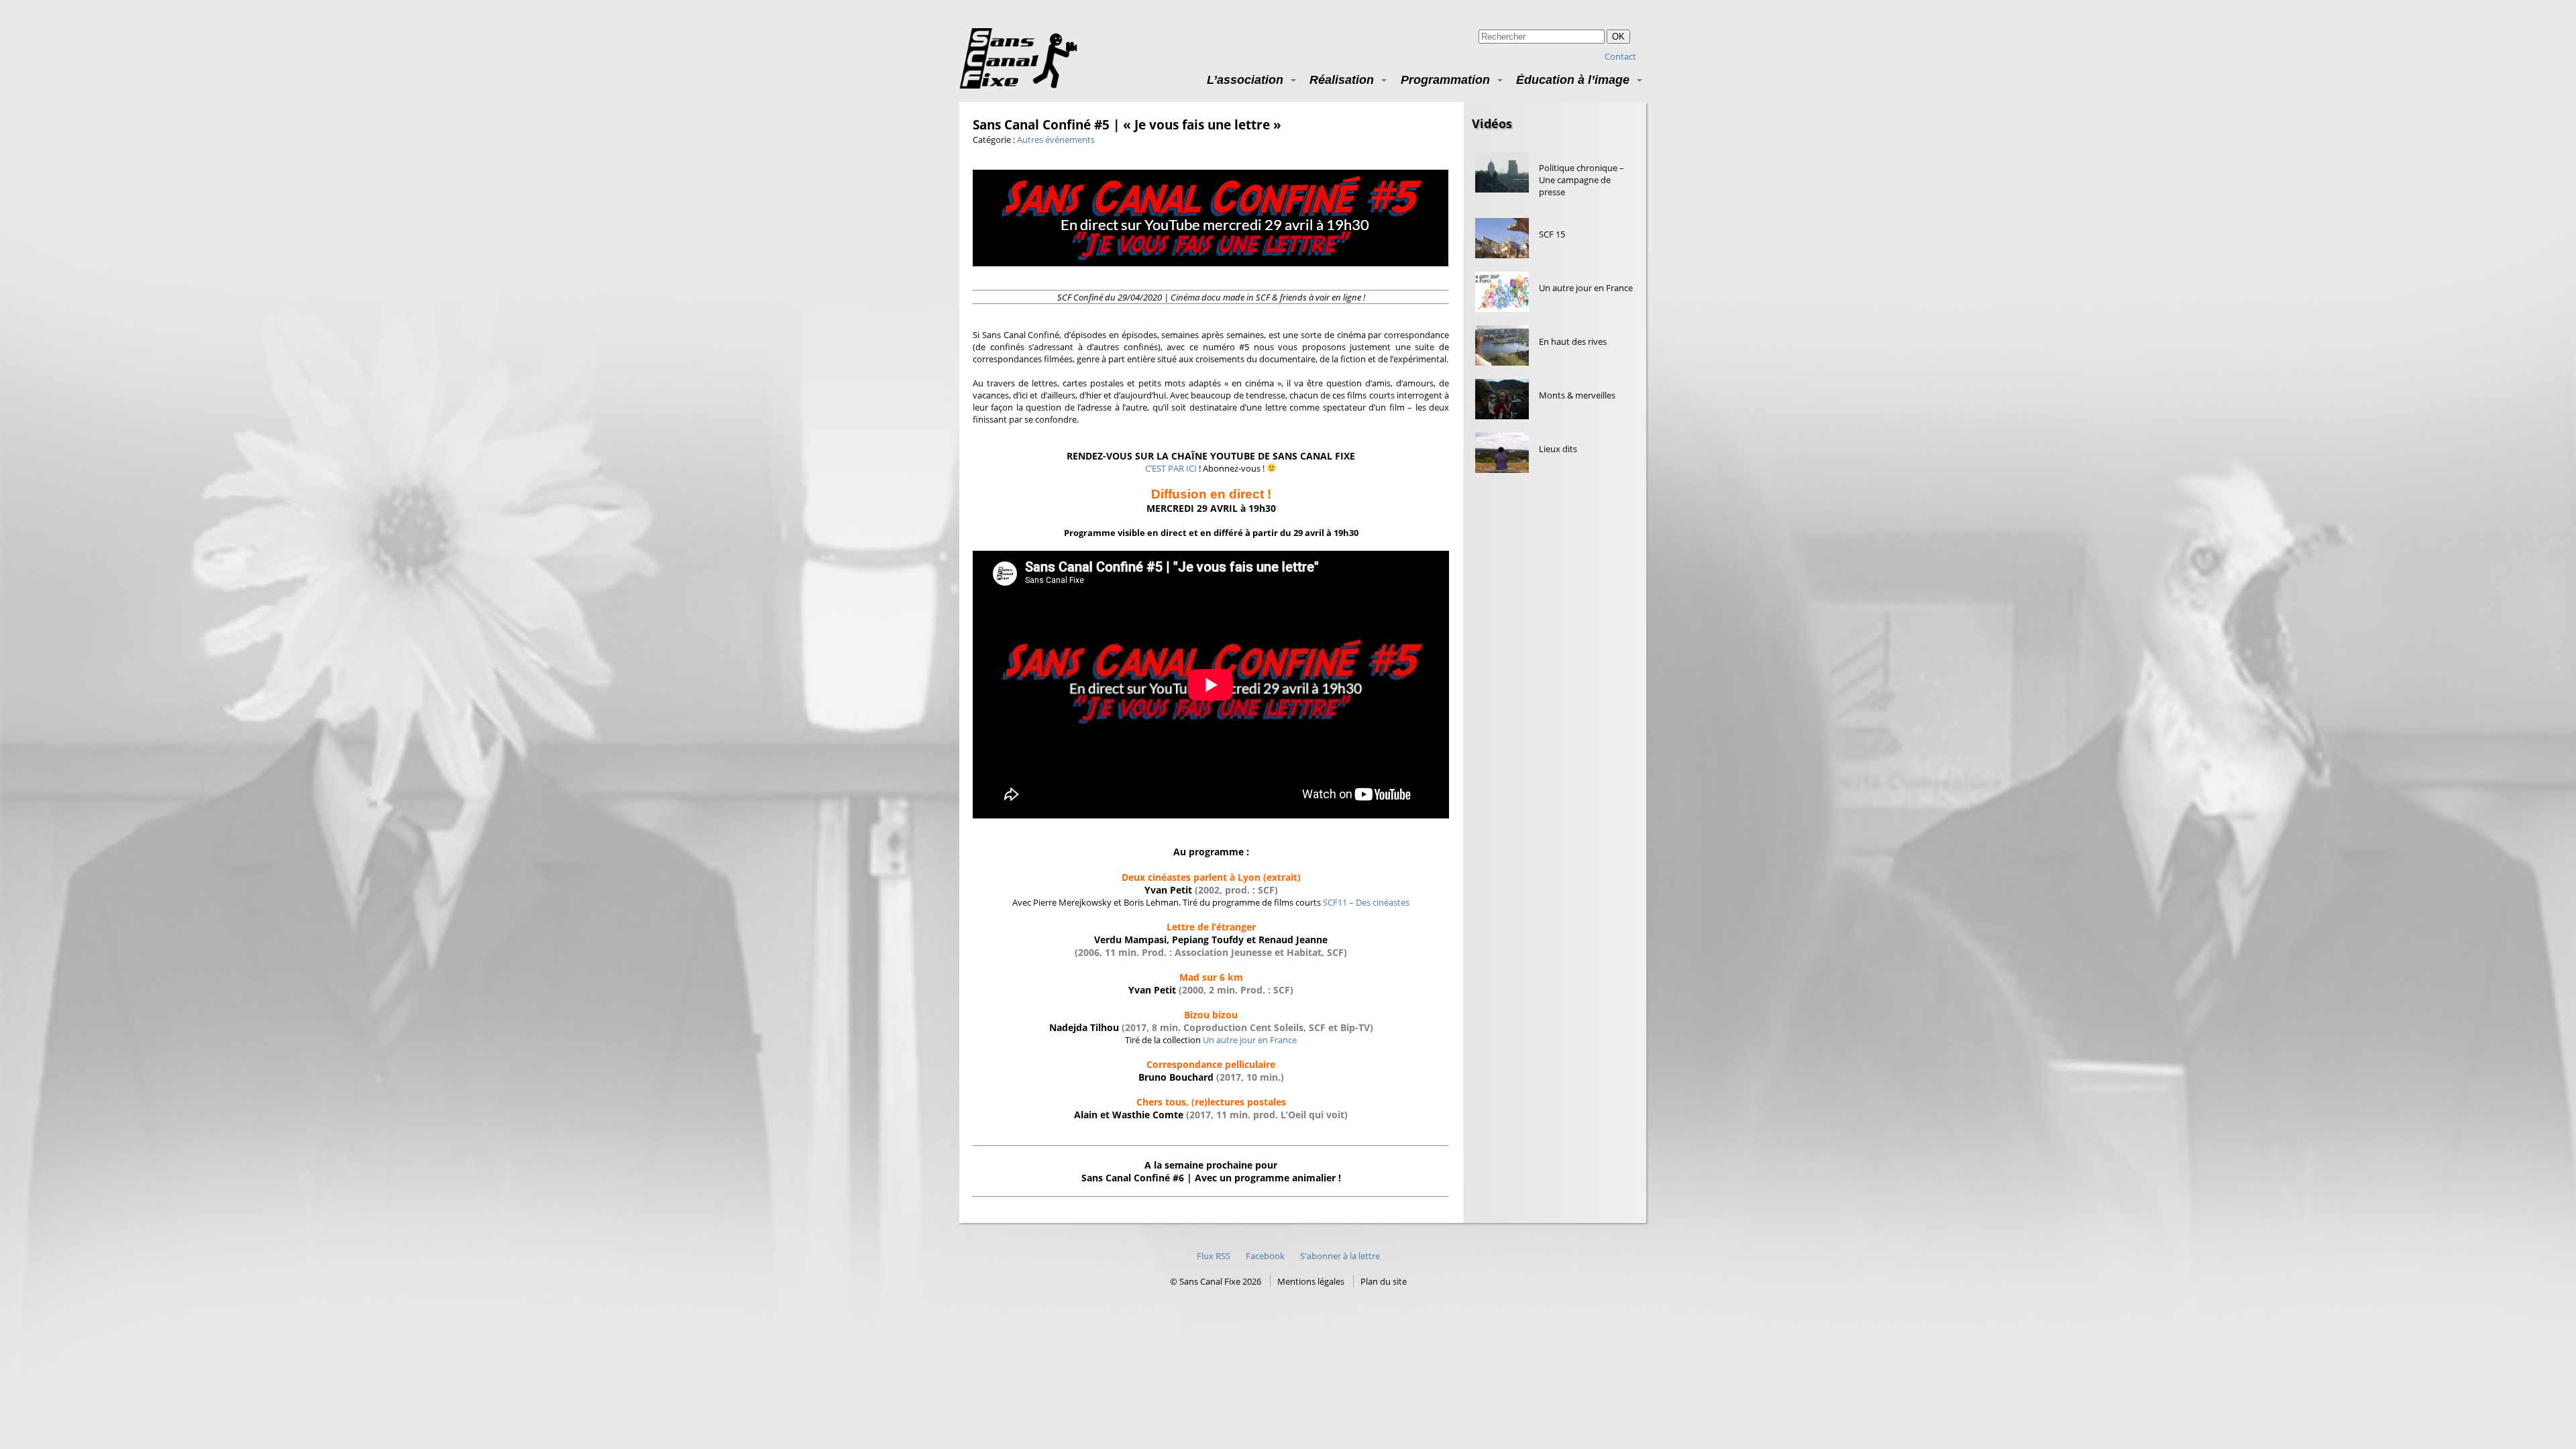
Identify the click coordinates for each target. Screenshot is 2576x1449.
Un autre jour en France (1250, 1040)
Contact (1620, 56)
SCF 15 (1552, 234)
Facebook (1265, 1256)
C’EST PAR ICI (1171, 468)
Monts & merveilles (1577, 395)
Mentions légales (1311, 1281)
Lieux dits (1558, 449)
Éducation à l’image (1573, 79)
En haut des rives (1573, 341)
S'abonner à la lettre (1340, 1256)
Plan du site (1384, 1281)
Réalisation (1342, 79)
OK (1618, 37)
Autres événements (1056, 140)
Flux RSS (1214, 1256)
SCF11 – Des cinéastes (1366, 902)
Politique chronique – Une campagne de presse (1581, 180)
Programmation (1445, 79)
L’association (1245, 79)
